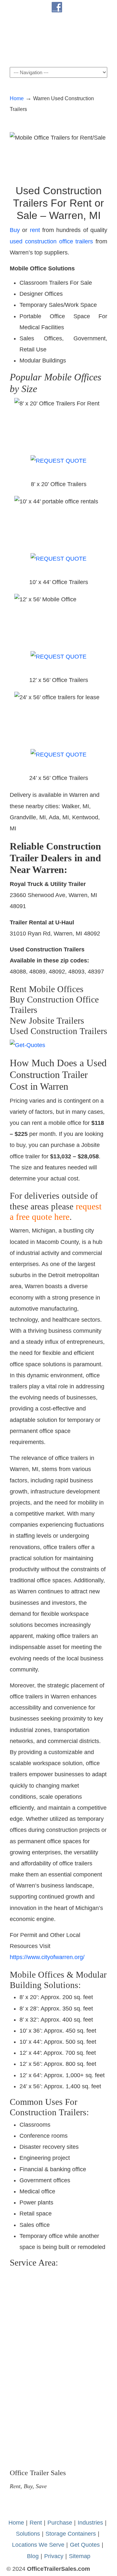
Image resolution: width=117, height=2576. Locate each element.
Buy (15, 230)
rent (35, 230)
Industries (90, 2523)
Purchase (60, 2523)
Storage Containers (71, 2534)
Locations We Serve (38, 2545)
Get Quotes (85, 2545)
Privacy (54, 2556)
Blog (33, 2556)
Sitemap (80, 2556)
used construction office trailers (51, 241)
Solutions (28, 2534)
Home (17, 98)
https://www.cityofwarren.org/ (47, 1957)
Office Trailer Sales (58, 40)
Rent (36, 2523)
